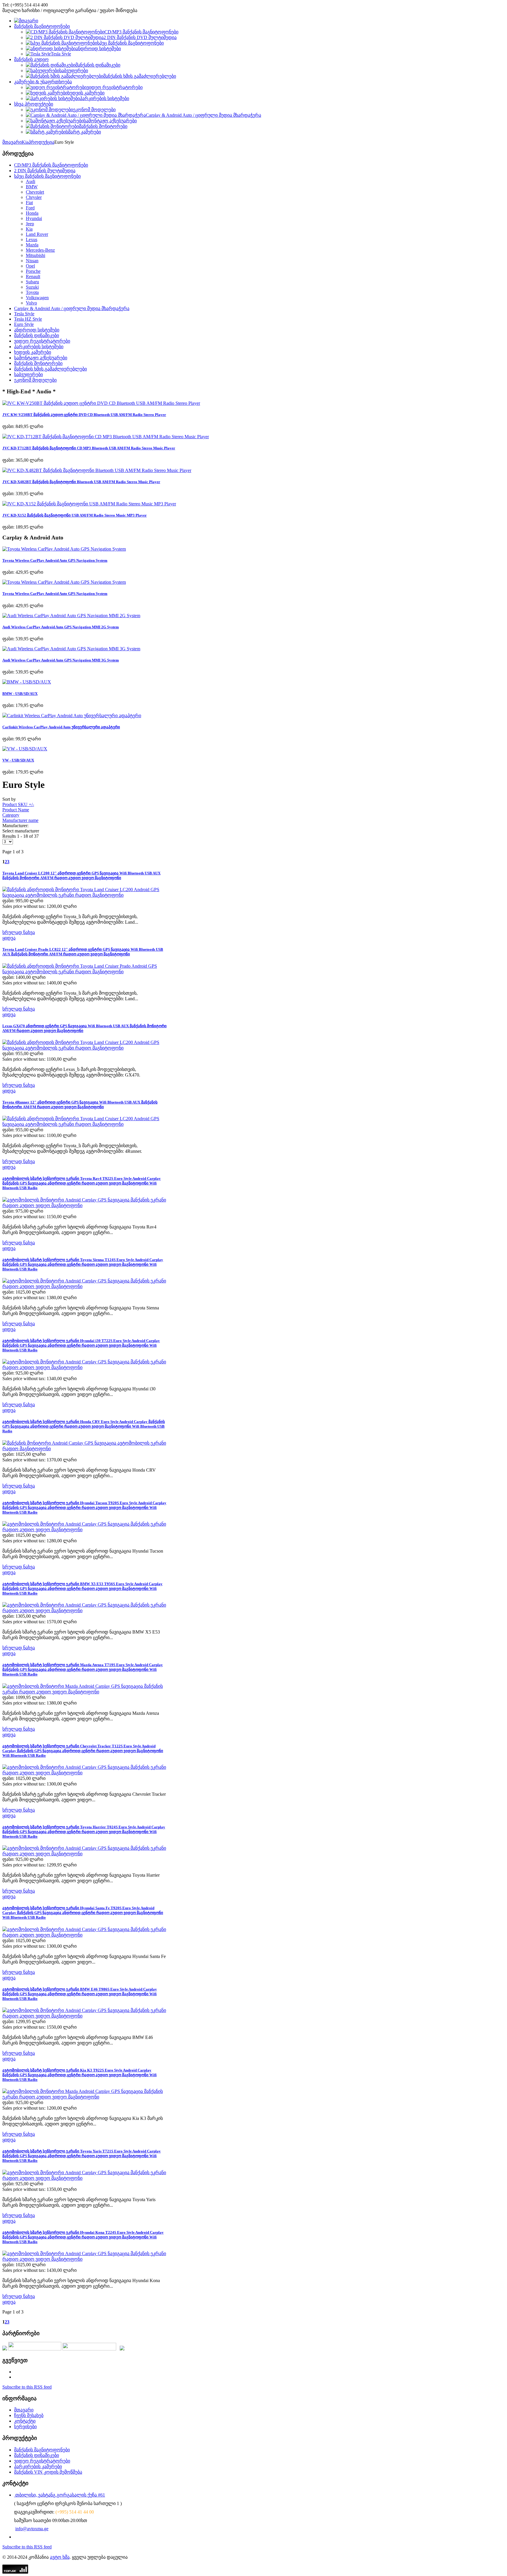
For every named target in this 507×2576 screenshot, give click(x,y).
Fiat (29, 203)
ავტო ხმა (60, 2557)
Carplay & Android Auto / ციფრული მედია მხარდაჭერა (72, 308)
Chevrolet (35, 192)
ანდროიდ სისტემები (37, 330)
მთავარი (12, 142)
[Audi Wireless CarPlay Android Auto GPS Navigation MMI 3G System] (71, 649)
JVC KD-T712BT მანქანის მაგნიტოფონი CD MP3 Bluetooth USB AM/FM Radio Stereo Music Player (89, 448)
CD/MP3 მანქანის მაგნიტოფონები (51, 165)
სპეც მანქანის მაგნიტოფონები (47, 176)
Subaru (32, 282)
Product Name (16, 810)
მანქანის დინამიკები (37, 335)
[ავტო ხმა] (26, 21)
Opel (30, 266)
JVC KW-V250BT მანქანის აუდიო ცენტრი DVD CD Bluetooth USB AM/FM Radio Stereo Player (84, 415)
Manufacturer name (20, 820)
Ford (30, 208)
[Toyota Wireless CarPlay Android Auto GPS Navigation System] (64, 549)
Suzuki (32, 287)
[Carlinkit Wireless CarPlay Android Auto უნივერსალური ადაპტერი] (72, 716)
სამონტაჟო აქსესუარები (41, 358)
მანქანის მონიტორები (38, 363)
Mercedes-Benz (40, 250)
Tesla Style (24, 314)
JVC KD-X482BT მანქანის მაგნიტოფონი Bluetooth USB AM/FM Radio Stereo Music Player (81, 482)
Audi (31, 181)
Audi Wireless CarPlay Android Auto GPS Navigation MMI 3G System (61, 660)
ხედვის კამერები (33, 352)
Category (11, 815)
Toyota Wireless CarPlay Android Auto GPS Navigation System (55, 560)
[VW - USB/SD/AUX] (25, 749)
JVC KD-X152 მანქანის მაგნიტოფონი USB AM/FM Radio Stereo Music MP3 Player (75, 515)
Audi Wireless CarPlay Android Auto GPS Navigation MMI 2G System (61, 627)
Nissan (32, 261)
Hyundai (34, 218)
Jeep (30, 224)
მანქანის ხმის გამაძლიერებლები (50, 369)
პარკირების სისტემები (39, 347)
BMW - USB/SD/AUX (20, 694)
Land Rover (37, 234)
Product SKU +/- (18, 804)
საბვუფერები (28, 374)
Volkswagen (37, 298)
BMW (32, 187)
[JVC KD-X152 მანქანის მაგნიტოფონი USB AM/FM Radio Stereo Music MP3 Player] (89, 504)
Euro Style (24, 324)
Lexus (32, 240)
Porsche (33, 271)
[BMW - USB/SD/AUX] (27, 682)
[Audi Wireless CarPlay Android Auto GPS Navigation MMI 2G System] (71, 616)
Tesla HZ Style (28, 319)
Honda (32, 213)
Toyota (32, 292)
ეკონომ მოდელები (35, 380)
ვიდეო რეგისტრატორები (42, 341)
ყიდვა (9, 938)
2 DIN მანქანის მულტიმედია (45, 171)
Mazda (32, 245)
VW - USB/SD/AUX (18, 760)
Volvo (31, 303)
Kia (25, 142)
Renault (33, 276)
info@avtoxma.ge (32, 2529)
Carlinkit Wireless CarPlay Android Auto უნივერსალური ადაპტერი (61, 727)
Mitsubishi (36, 255)
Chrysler (34, 197)
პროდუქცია (41, 142)
